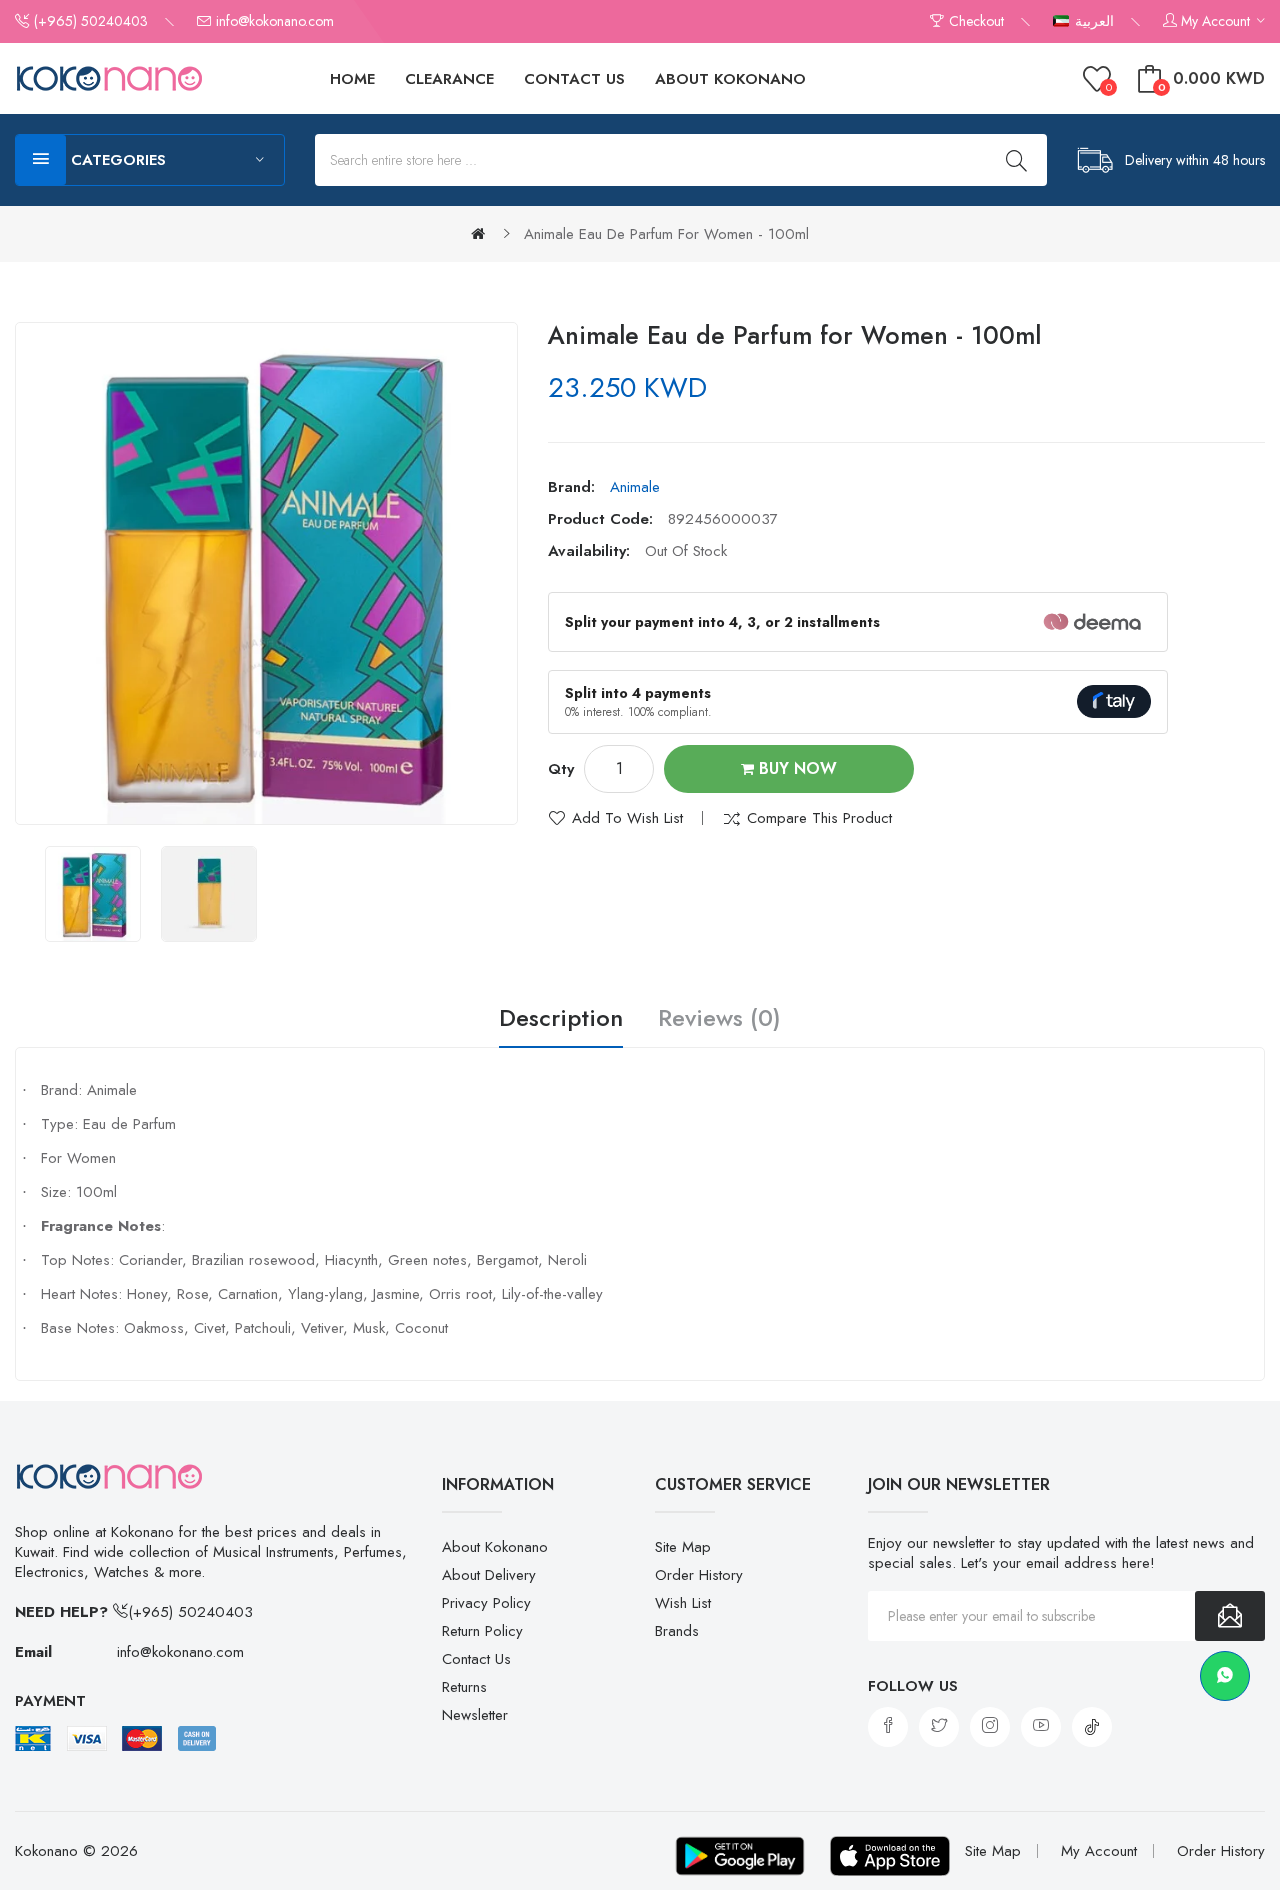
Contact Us (476, 1659)
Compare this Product (819, 818)
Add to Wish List (627, 818)
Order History (699, 1575)
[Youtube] (1041, 1727)
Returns (464, 1687)
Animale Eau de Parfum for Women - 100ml (666, 234)
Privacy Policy (486, 1603)
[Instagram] (990, 1727)
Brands (677, 1631)
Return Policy (482, 1631)
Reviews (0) (719, 1019)
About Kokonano (495, 1547)
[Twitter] (939, 1727)
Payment (50, 1701)
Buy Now (795, 768)
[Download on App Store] (890, 1856)
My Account (1099, 1851)
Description (561, 1019)
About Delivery (489, 1575)
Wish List (683, 1603)
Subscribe (1230, 1616)
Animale (635, 487)
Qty (561, 769)
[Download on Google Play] (740, 1856)
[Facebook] (888, 1727)
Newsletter (475, 1715)
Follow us (913, 1686)
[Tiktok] (1092, 1727)
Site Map (683, 1547)
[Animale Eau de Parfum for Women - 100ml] (93, 894)
